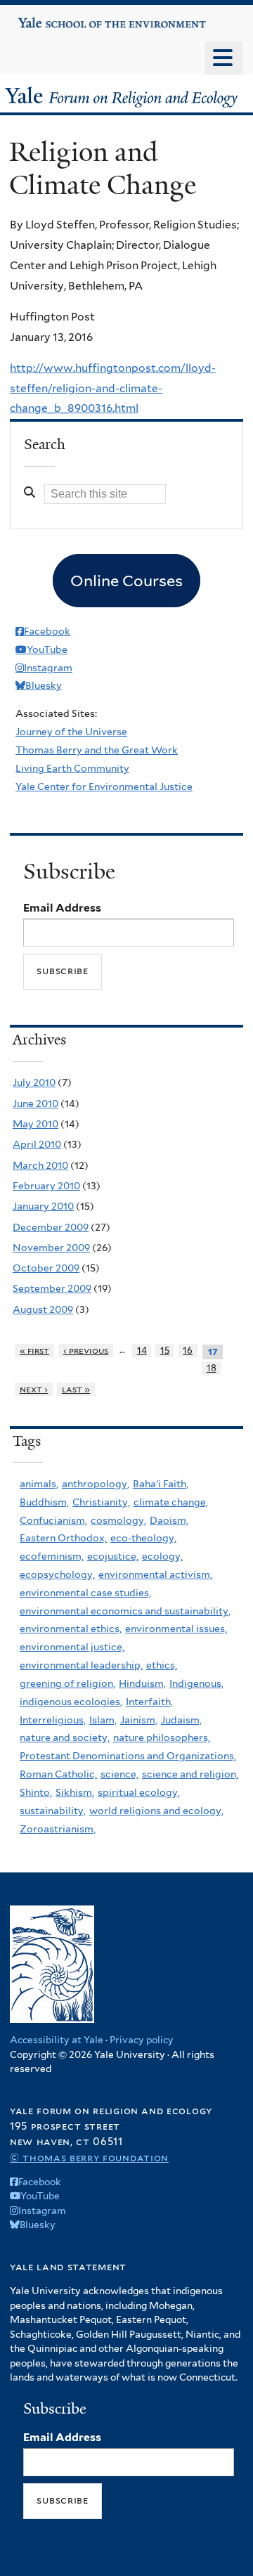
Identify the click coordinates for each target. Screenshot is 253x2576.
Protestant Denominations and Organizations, (128, 1756)
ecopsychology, (57, 1574)
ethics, (162, 1665)
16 (188, 1351)
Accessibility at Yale (57, 2040)
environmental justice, (72, 1647)
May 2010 (35, 1124)
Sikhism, (75, 1792)
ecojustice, (113, 1556)
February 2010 (46, 1186)
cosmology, (118, 1520)
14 (142, 1351)
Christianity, (101, 1502)
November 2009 (51, 1248)
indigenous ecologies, (71, 1702)
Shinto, (36, 1792)
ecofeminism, (52, 1556)
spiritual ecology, (139, 1792)
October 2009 (46, 1268)
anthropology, (96, 1484)
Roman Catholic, (58, 1774)
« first (35, 1351)
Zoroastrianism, (58, 1829)
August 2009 (43, 1309)
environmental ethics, (71, 1629)
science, (119, 1774)
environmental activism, (155, 1574)
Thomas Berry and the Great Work (97, 750)
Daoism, (169, 1520)
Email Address (62, 908)
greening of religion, (67, 1683)
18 (212, 1368)
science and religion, (190, 1774)
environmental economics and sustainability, (125, 1611)
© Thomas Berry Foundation (89, 2157)
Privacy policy (142, 2040)
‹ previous (86, 1351)
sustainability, (53, 1811)
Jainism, (139, 1720)
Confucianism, (53, 1520)
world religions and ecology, (156, 1811)
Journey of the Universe (71, 732)
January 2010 (43, 1206)
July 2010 (34, 1082)
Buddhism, (44, 1502)
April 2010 (37, 1144)
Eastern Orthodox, (63, 1538)
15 (165, 1351)
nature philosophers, (162, 1737)
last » (76, 1389)
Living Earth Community (72, 768)
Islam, (103, 1720)
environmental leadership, (81, 1665)
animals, (39, 1484)
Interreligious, (53, 1720)
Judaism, (181, 1720)
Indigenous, (196, 1683)
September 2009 (52, 1288)
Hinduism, (142, 1683)
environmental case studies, (85, 1593)
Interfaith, (149, 1702)
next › (34, 1389)
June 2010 (35, 1103)
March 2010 (40, 1165)
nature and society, (65, 1737)
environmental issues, (176, 1629)
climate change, (171, 1502)
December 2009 (51, 1227)
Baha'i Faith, (161, 1484)
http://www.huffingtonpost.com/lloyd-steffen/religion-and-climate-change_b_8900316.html (113, 388)
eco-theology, (143, 1538)
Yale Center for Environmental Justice (104, 787)
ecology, (162, 1556)
